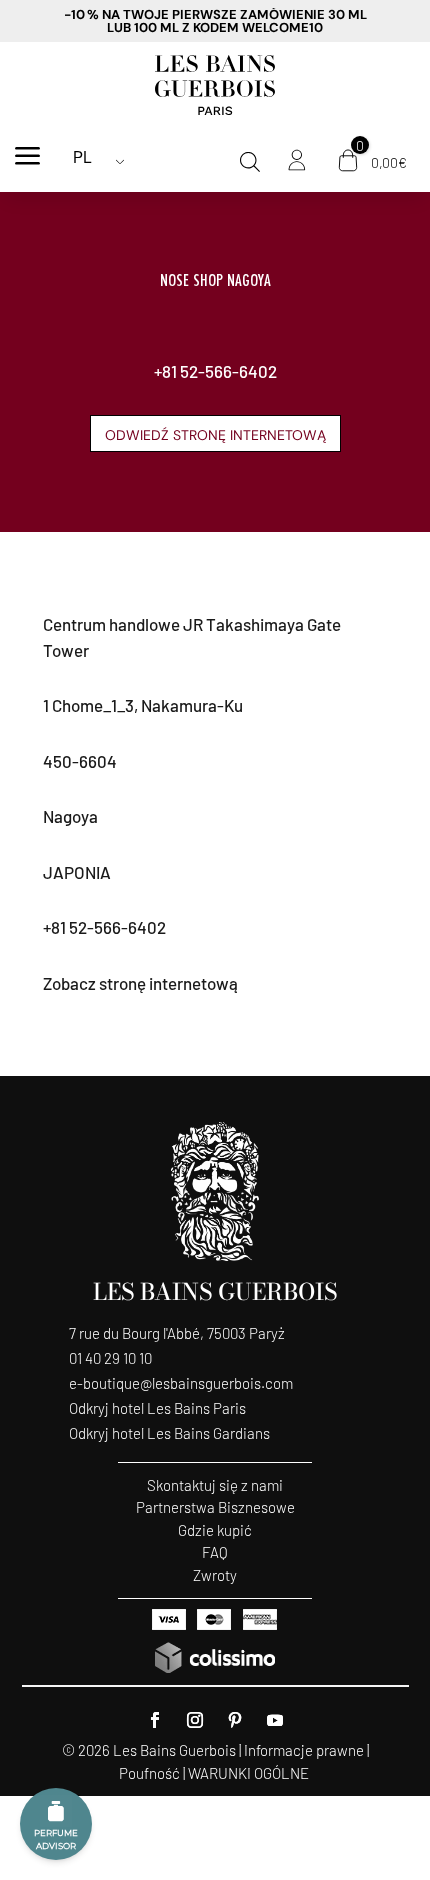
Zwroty (215, 1575)
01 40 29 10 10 (110, 1358)
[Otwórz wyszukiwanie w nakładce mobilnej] (250, 162)
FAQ (215, 1552)
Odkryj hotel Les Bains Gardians (169, 1433)
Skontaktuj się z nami (215, 1485)
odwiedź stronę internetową (215, 435)
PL (82, 157)
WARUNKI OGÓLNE (248, 1773)
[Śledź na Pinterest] (235, 1720)
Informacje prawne (304, 1750)
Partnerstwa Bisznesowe (215, 1507)
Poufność (149, 1773)
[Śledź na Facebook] (155, 1720)
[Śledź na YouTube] (275, 1720)
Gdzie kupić (215, 1530)
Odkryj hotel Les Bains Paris (157, 1408)
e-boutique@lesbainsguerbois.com (181, 1383)
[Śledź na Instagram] (195, 1720)
